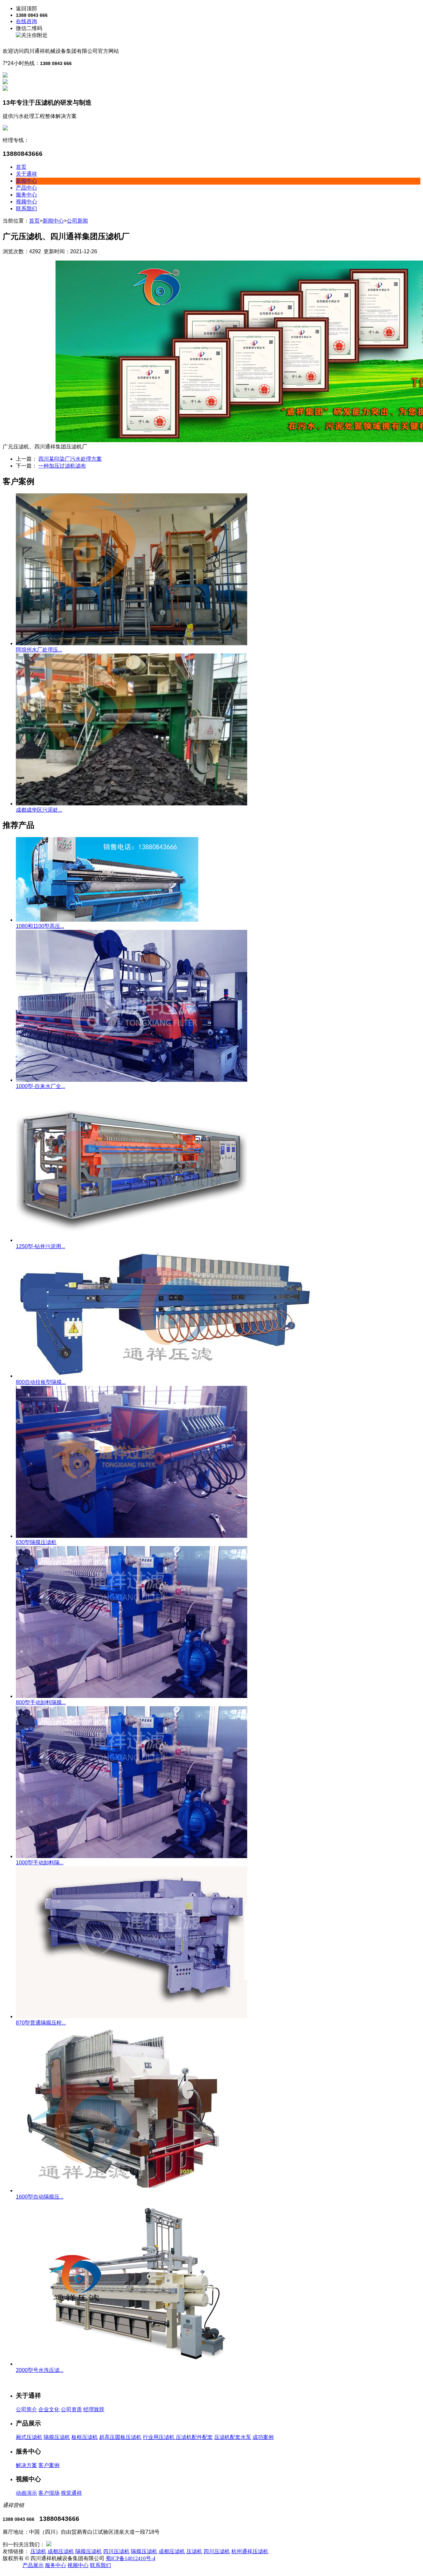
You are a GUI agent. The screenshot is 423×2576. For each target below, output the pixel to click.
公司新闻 (77, 221)
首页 (21, 167)
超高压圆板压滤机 (120, 2437)
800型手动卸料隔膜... (41, 1702)
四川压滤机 (116, 2551)
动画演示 (26, 2493)
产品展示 (33, 2565)
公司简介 (26, 2409)
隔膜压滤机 (57, 2437)
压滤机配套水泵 (233, 2437)
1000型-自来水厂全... (40, 1086)
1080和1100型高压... (40, 926)
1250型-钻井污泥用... (40, 1246)
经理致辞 (94, 2409)
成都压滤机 (61, 2551)
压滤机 (38, 2551)
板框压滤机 (85, 2437)
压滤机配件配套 (194, 2437)
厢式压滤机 (29, 2437)
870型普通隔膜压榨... (41, 2023)
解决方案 (26, 2465)
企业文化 (49, 2409)
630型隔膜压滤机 (36, 1542)
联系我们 (26, 209)
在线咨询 (26, 21)
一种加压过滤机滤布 (62, 466)
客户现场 (49, 2493)
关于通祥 (26, 174)
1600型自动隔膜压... (40, 2197)
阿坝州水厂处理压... (39, 650)
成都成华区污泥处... (39, 810)
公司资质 (71, 2409)
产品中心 (26, 188)
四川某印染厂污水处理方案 (70, 459)
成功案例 (263, 2437)
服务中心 (26, 195)
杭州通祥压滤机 (250, 2551)
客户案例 (49, 2465)
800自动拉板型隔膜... (41, 1382)
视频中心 (26, 202)
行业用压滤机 (159, 2437)
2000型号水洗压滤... (40, 2370)
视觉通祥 (71, 2493)
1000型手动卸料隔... (40, 1863)
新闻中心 (26, 181)
